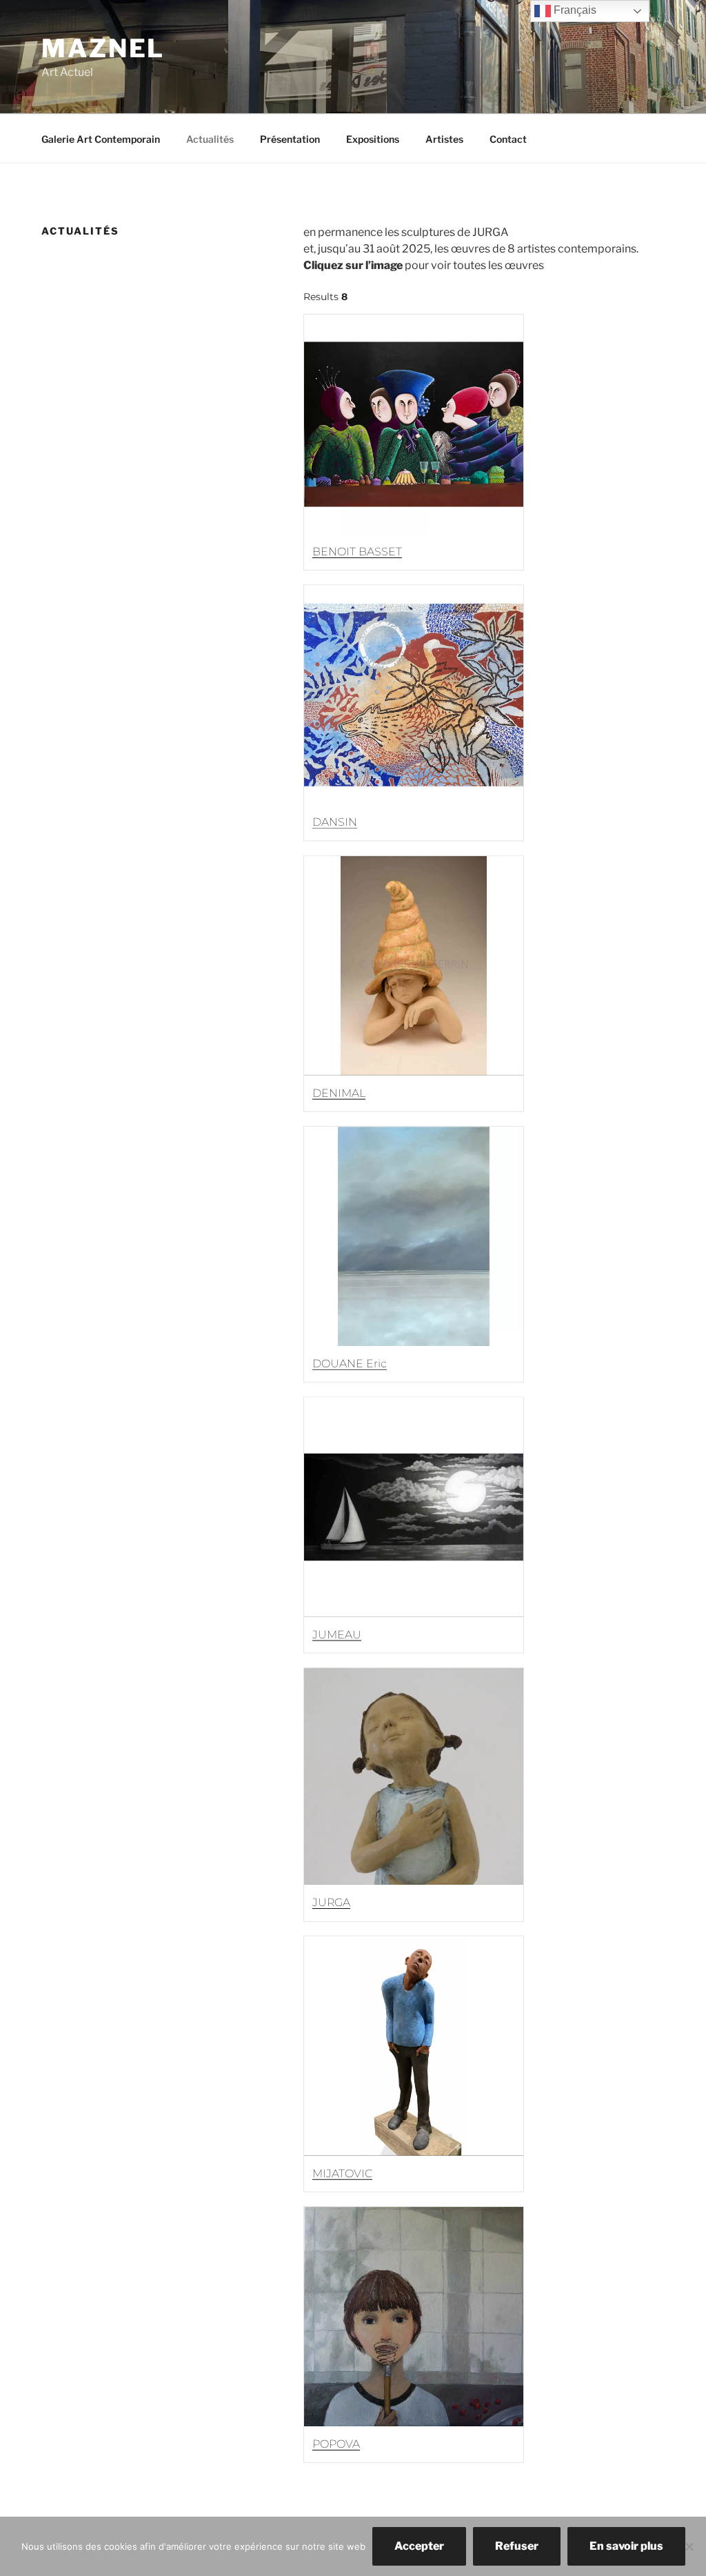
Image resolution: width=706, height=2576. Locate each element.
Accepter (419, 2546)
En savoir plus (626, 2546)
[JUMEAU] (414, 1507)
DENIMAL (339, 1093)
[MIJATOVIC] (414, 2046)
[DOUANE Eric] (414, 1236)
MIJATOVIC (342, 2173)
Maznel (103, 48)
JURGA (331, 1902)
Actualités (210, 139)
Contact (508, 139)
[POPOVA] (414, 2317)
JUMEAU (337, 1634)
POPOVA (336, 2444)
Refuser (517, 2546)
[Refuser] (689, 2546)
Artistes (444, 139)
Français (574, 10)
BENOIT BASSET (357, 552)
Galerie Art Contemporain (101, 139)
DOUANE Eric (350, 1364)
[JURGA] (414, 1776)
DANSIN (335, 822)
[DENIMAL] (414, 966)
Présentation (290, 139)
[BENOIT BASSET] (414, 424)
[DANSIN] (414, 695)
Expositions (373, 139)
